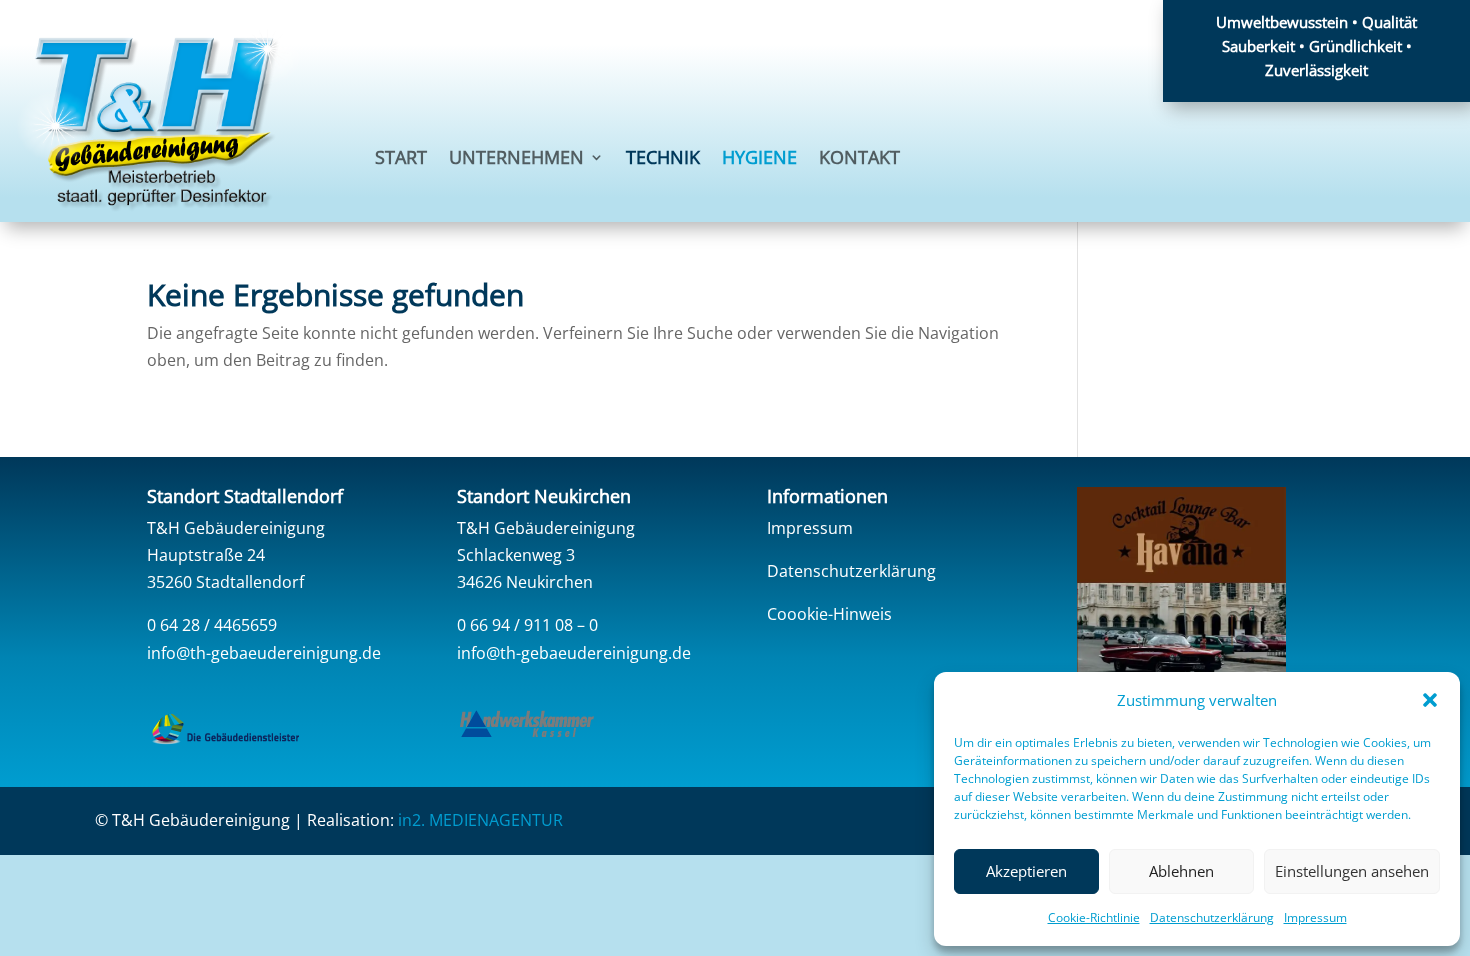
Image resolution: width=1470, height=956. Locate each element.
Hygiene (759, 159)
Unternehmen (516, 159)
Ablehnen (1181, 871)
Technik (663, 159)
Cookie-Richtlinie (1094, 917)
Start (401, 159)
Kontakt (859, 159)
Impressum (1315, 917)
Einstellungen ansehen (1352, 871)
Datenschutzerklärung (1212, 917)
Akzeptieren (1026, 871)
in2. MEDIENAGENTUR (480, 820)
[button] (1430, 700)
